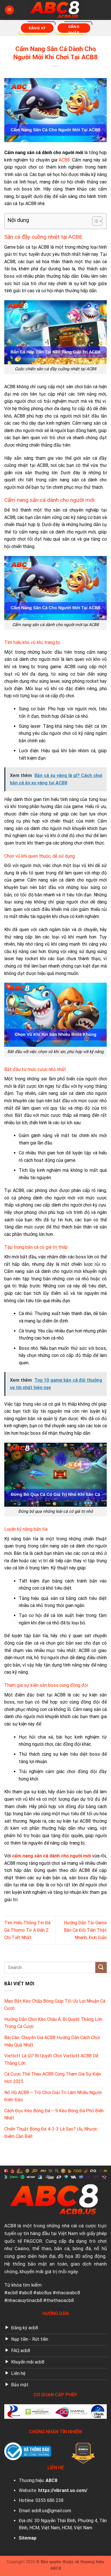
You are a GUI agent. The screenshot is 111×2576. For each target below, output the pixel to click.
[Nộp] (101, 1967)
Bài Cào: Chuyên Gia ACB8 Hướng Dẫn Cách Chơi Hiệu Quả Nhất (52, 2041)
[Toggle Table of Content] (94, 221)
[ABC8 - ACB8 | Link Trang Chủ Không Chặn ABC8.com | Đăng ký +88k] (55, 10)
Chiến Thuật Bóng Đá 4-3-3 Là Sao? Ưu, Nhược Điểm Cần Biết (51, 2133)
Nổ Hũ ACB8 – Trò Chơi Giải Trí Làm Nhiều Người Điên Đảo (53, 2096)
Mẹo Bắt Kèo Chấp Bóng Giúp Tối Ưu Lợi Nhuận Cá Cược (55, 2005)
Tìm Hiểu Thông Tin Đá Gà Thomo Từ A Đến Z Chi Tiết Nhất (27, 1930)
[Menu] (9, 10)
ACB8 (10, 2226)
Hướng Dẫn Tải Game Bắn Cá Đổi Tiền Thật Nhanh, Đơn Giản (85, 1930)
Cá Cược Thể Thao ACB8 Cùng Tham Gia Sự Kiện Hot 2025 (53, 2078)
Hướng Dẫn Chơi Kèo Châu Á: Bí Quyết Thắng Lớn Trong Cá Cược (53, 2023)
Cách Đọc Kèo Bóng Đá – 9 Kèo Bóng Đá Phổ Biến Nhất (54, 2114)
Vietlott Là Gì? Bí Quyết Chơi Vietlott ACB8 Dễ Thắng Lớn (51, 2059)
